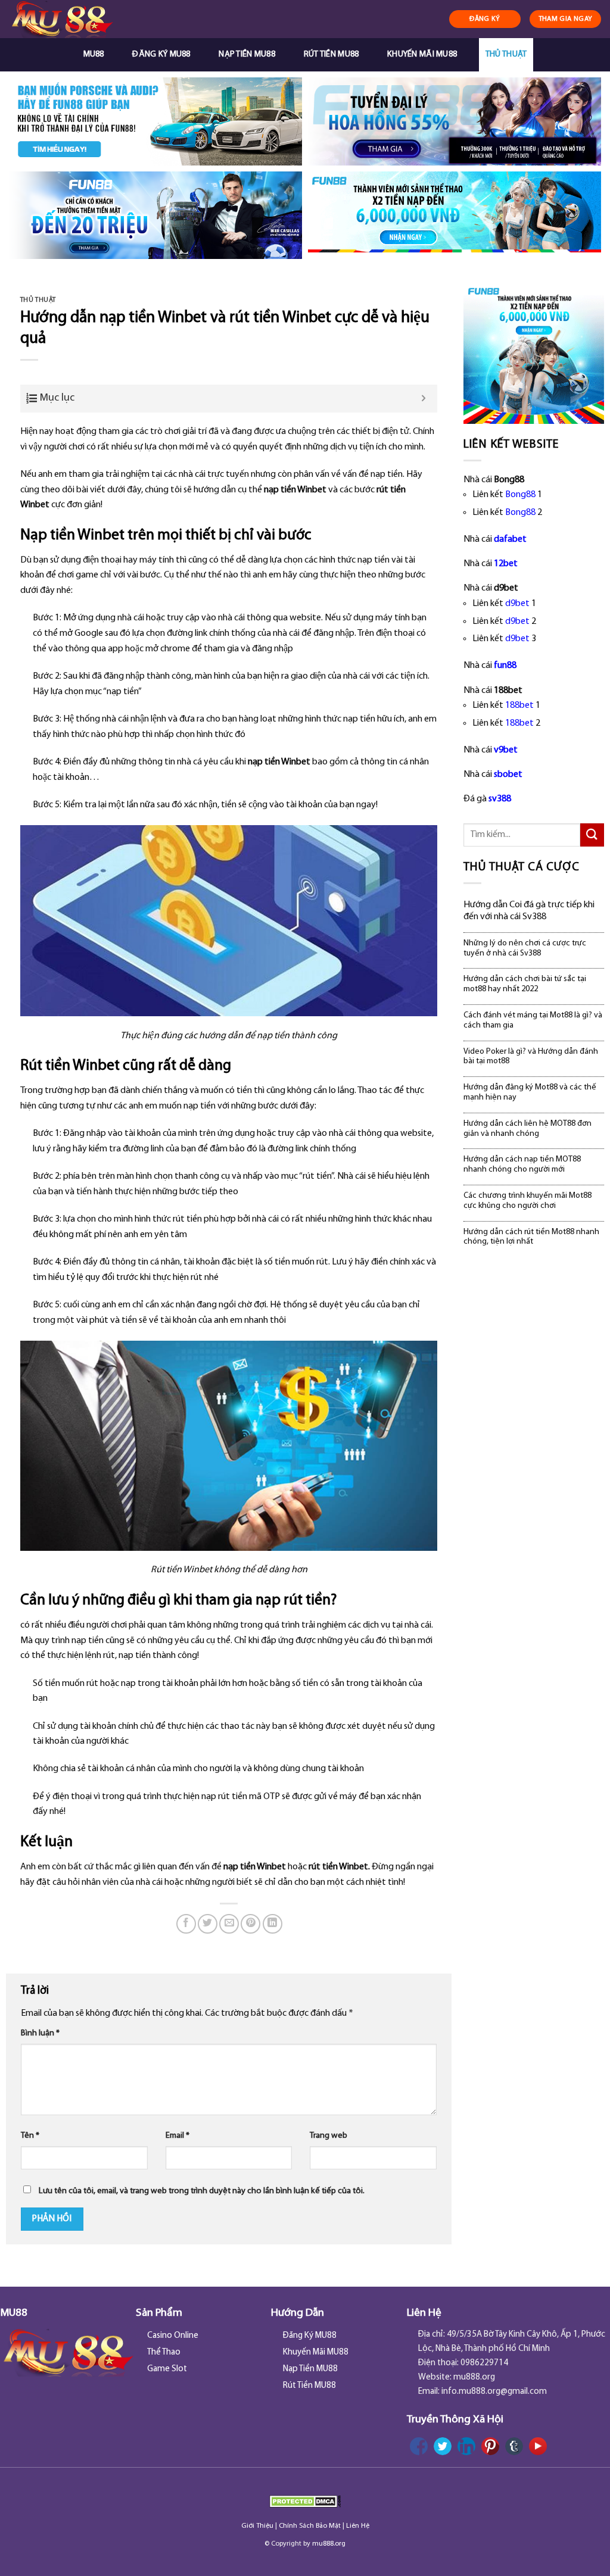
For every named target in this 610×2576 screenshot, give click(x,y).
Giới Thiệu (257, 2526)
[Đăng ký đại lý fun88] (155, 121)
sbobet (508, 775)
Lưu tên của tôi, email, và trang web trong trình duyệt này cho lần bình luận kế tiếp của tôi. (202, 2191)
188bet (519, 705)
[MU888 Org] (72, 19)
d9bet (517, 604)
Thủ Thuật (506, 54)
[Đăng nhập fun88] (455, 216)
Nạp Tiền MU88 (247, 54)
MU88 (94, 54)
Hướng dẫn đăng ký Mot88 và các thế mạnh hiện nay (530, 1092)
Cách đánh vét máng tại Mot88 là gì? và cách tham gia (533, 1020)
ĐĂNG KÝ (485, 19)
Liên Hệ (358, 2526)
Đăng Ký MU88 (161, 54)
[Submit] (592, 835)
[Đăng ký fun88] (534, 353)
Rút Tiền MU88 (332, 54)
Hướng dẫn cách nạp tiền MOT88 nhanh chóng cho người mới (522, 1164)
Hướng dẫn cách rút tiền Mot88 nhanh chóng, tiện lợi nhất (531, 1237)
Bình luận (40, 2033)
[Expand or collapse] (424, 399)
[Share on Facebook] (186, 1924)
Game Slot (167, 2369)
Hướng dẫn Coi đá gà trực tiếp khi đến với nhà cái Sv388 (529, 911)
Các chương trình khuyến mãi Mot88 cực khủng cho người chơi (527, 1201)
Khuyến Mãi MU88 (422, 54)
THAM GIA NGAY (566, 19)
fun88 (505, 666)
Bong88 (520, 495)
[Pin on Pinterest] (250, 1924)
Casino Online (173, 2336)
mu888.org (329, 2544)
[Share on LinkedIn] (273, 1924)
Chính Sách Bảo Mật (310, 2526)
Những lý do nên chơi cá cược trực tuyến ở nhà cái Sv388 (525, 948)
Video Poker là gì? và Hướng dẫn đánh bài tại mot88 (531, 1057)
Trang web (329, 2136)
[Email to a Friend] (229, 1924)
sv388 (500, 799)
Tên (30, 2136)
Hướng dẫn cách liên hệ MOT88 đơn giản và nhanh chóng (527, 1129)
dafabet (510, 539)
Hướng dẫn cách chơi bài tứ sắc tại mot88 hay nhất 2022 (525, 984)
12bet (506, 564)
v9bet (506, 750)
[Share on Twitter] (208, 1924)
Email (178, 2136)
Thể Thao (164, 2352)
